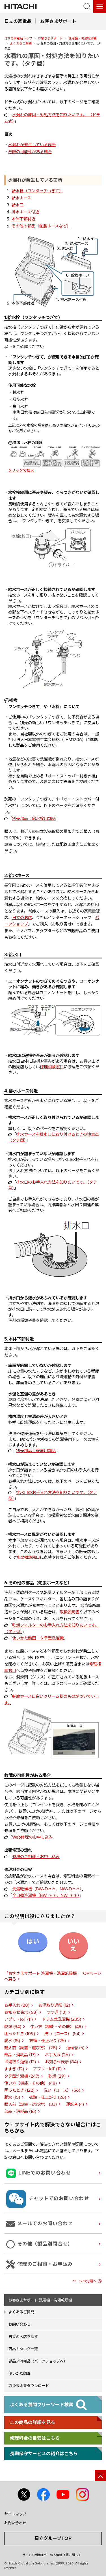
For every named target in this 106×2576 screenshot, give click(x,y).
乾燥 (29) (57, 2076)
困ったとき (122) (19, 2090)
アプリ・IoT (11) (19, 2019)
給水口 (18, 205)
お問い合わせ (20, 2324)
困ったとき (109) (20, 2034)
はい (33, 1941)
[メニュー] (100, 6)
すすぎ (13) (57, 2012)
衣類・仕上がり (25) (47, 2041)
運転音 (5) (75, 2048)
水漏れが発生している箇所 (32, 145)
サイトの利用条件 (35, 2555)
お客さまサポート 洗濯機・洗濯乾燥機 (40, 2300)
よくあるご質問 (21, 43)
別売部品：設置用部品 (36, 1451)
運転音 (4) (75, 2104)
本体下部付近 (23, 219)
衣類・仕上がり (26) (48, 2097)
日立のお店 (22, 918)
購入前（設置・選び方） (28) (31, 2048)
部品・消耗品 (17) (20, 2055)
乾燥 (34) (13, 2027)
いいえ (73, 1945)
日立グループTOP (53, 2538)
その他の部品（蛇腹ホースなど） (41, 226)
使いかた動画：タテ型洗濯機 (38, 1638)
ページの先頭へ (84, 2281)
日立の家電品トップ (18, 38)
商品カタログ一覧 (23, 2349)
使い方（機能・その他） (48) (57, 2027)
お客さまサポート (50, 38)
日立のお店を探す (23, 2337)
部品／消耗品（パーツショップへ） (38, 2361)
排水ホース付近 (25, 212)
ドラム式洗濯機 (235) (61, 2019)
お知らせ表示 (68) (21, 2012)
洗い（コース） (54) (62, 2034)
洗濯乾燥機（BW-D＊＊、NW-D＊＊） (47, 1889)
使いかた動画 (20, 2373)
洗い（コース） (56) (62, 2090)
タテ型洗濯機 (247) (22, 2076)
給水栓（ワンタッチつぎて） (37, 191)
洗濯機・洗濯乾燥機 (82, 38)
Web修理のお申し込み (32, 1837)
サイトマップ (15, 2514)
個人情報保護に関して (66, 2555)
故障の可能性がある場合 (30, 152)
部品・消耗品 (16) (20, 2111)
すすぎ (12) (14, 2069)
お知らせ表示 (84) (61, 2062)
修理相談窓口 (52, 1067)
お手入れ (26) (57, 2055)
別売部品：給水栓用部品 (34, 818)
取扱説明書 (70, 1612)
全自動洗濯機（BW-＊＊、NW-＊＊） (46, 1895)
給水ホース (21, 198)
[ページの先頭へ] (100, 2475)
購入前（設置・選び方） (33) (31, 2104)
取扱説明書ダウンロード (29, 2386)
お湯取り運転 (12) (54, 2005)
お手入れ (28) (17, 2005)
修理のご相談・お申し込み (36, 1857)
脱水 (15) (12, 2041)
